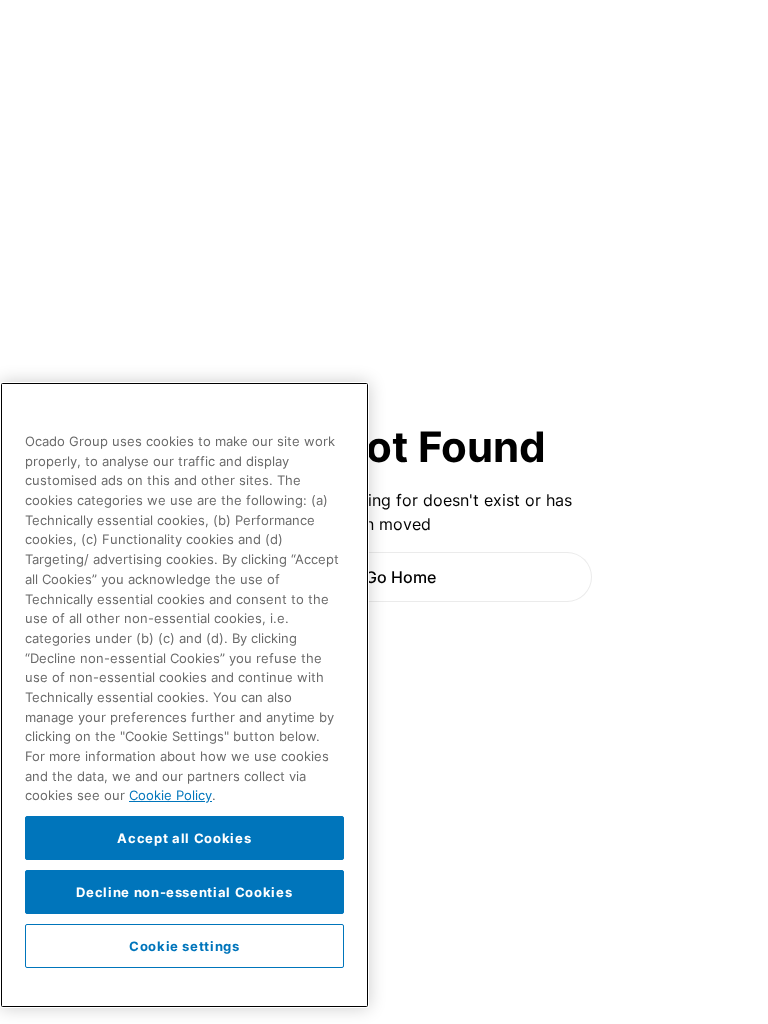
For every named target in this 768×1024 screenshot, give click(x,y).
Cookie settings (184, 946)
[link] (384, 577)
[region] (184, 695)
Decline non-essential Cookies (184, 892)
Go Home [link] (400, 577)
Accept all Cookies (184, 838)
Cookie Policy (170, 795)
